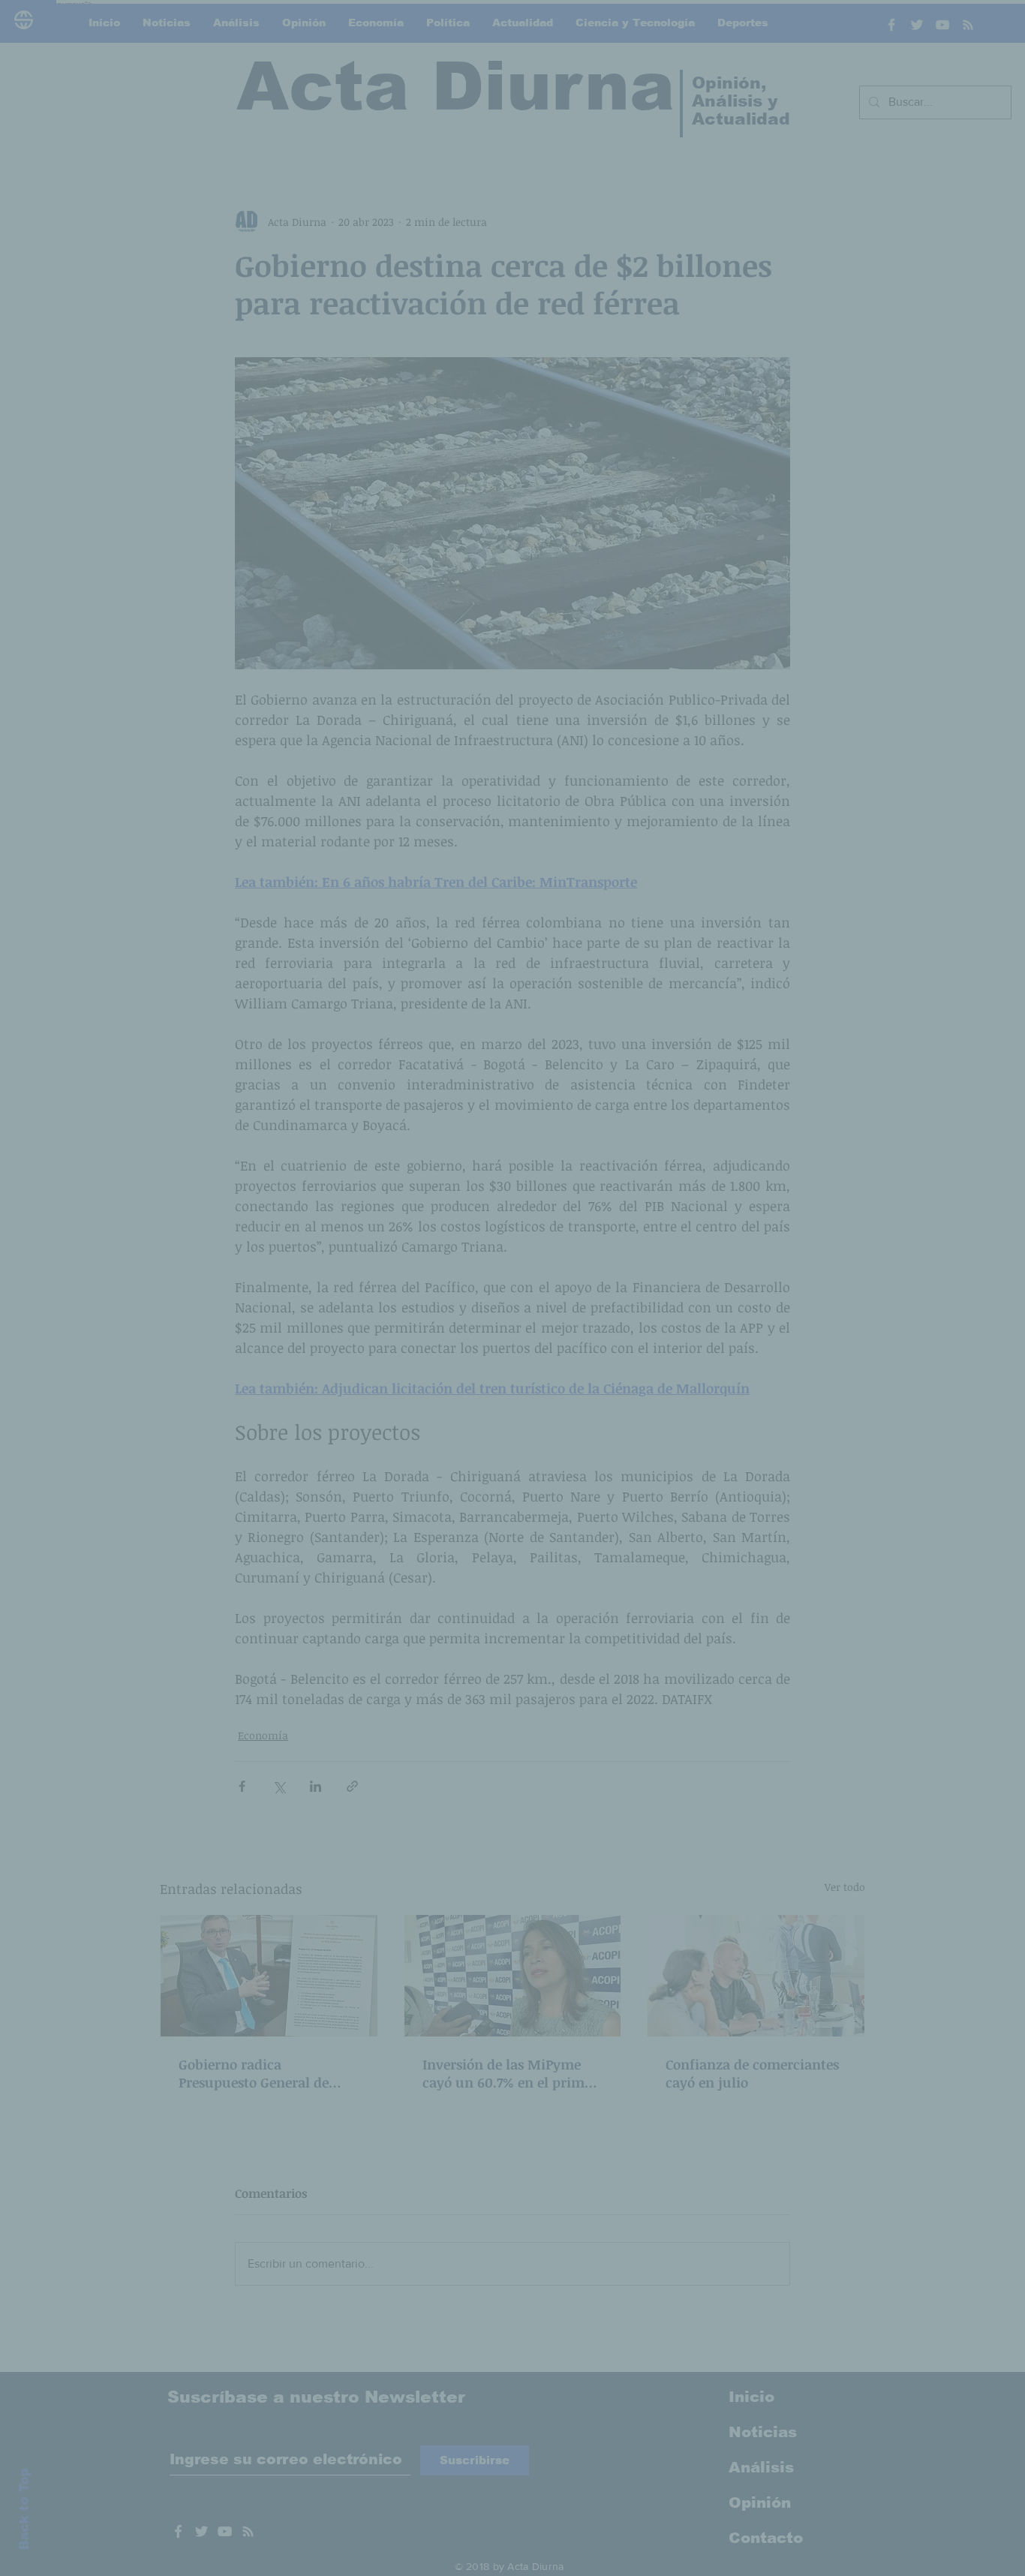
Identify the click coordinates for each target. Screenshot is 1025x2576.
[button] (768, 1140)
